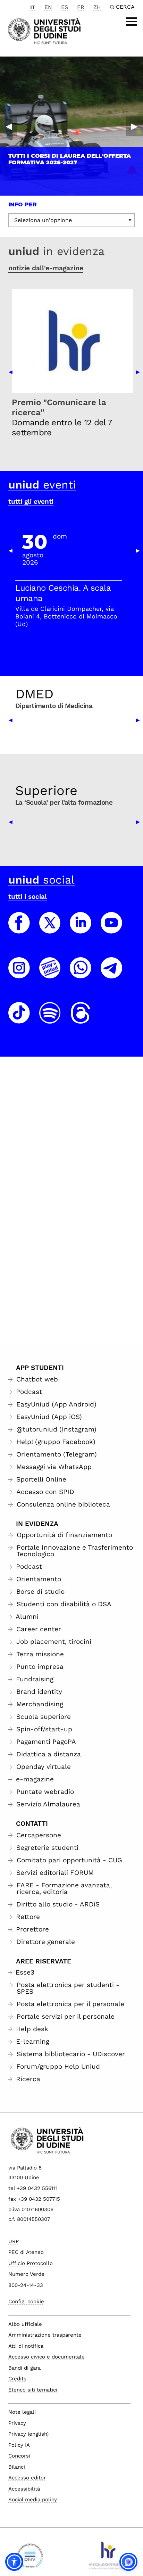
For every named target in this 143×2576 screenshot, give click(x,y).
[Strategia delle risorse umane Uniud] (107, 2558)
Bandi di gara (24, 2368)
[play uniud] (50, 974)
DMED (34, 694)
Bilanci (17, 2467)
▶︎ (134, 126)
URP (14, 2241)
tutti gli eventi (31, 502)
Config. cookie (26, 2302)
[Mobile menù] (132, 22)
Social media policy (33, 2500)
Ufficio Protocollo (31, 2263)
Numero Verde (26, 2274)
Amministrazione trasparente (45, 2335)
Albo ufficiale (25, 2324)
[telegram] (111, 974)
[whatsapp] (81, 974)
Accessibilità (24, 2489)
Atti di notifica (26, 2346)
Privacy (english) (28, 2434)
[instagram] (19, 974)
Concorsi (19, 2456)
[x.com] (50, 929)
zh (97, 7)
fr (81, 7)
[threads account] (81, 1019)
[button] (14, 2562)
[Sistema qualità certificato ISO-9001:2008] (30, 2558)
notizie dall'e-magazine (46, 268)
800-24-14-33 (26, 2285)
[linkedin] (81, 929)
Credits (17, 2379)
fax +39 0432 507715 (34, 2199)
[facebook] (19, 929)
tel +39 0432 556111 (33, 2188)
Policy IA (19, 2445)
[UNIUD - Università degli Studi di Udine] (44, 30)
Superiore (46, 790)
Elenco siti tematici (33, 2390)
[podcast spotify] (50, 1019)
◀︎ (9, 126)
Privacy (17, 2423)
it (33, 7)
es (65, 7)
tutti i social (28, 897)
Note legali (22, 2412)
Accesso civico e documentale (47, 2357)
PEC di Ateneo (26, 2252)
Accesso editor (27, 2478)
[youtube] (111, 929)
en (48, 7)
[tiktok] (19, 1019)
